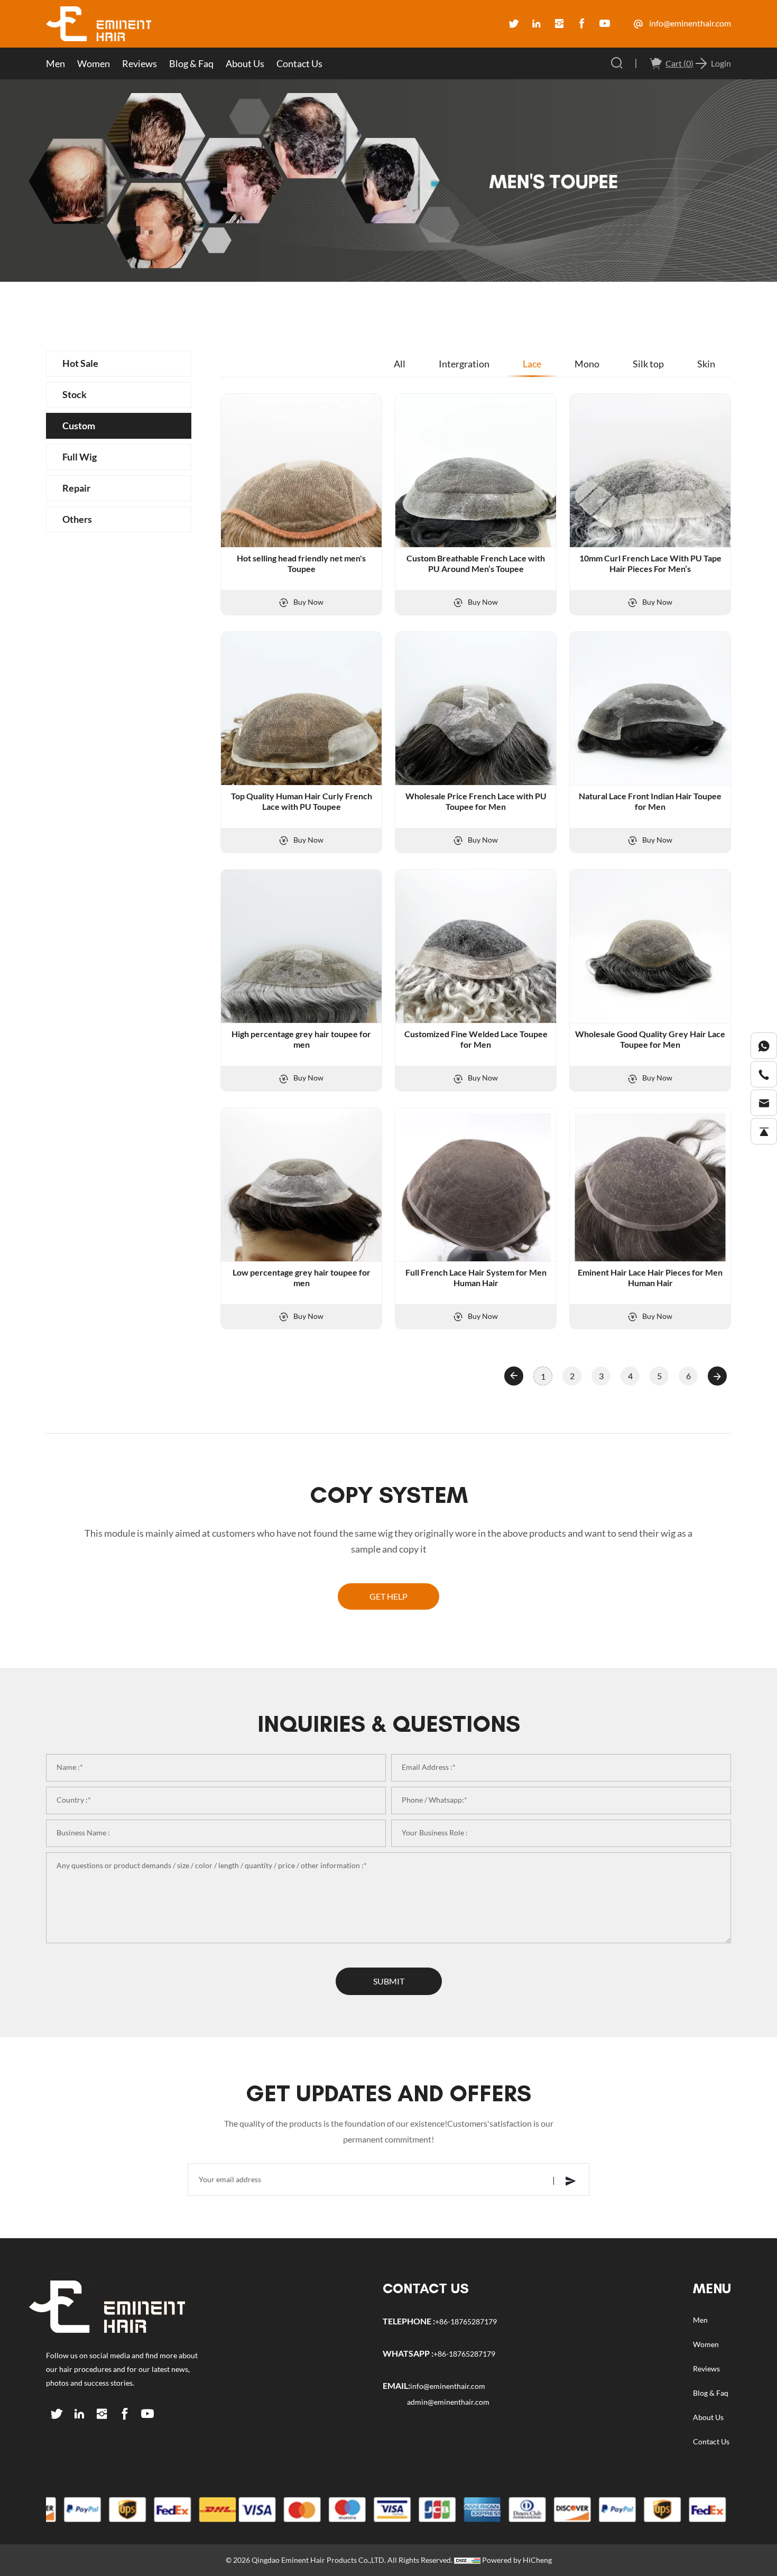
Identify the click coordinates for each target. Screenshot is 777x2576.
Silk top (648, 364)
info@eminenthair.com (689, 23)
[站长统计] (467, 2560)
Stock (75, 394)
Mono (587, 364)
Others (77, 519)
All (400, 364)
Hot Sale (80, 363)
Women (94, 63)
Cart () (679, 63)
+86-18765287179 (466, 2322)
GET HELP (388, 1596)
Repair (76, 488)
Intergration (464, 364)
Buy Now (308, 602)
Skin (706, 364)
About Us (245, 63)
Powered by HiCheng (517, 2560)
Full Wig (80, 457)
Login (721, 63)
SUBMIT (389, 1981)
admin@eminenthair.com (448, 2402)
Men (55, 63)
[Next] (717, 1376)
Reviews (140, 63)
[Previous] (514, 1376)
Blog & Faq (191, 63)
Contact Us (299, 63)
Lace (532, 364)
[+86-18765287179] (764, 1046)
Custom (79, 426)
